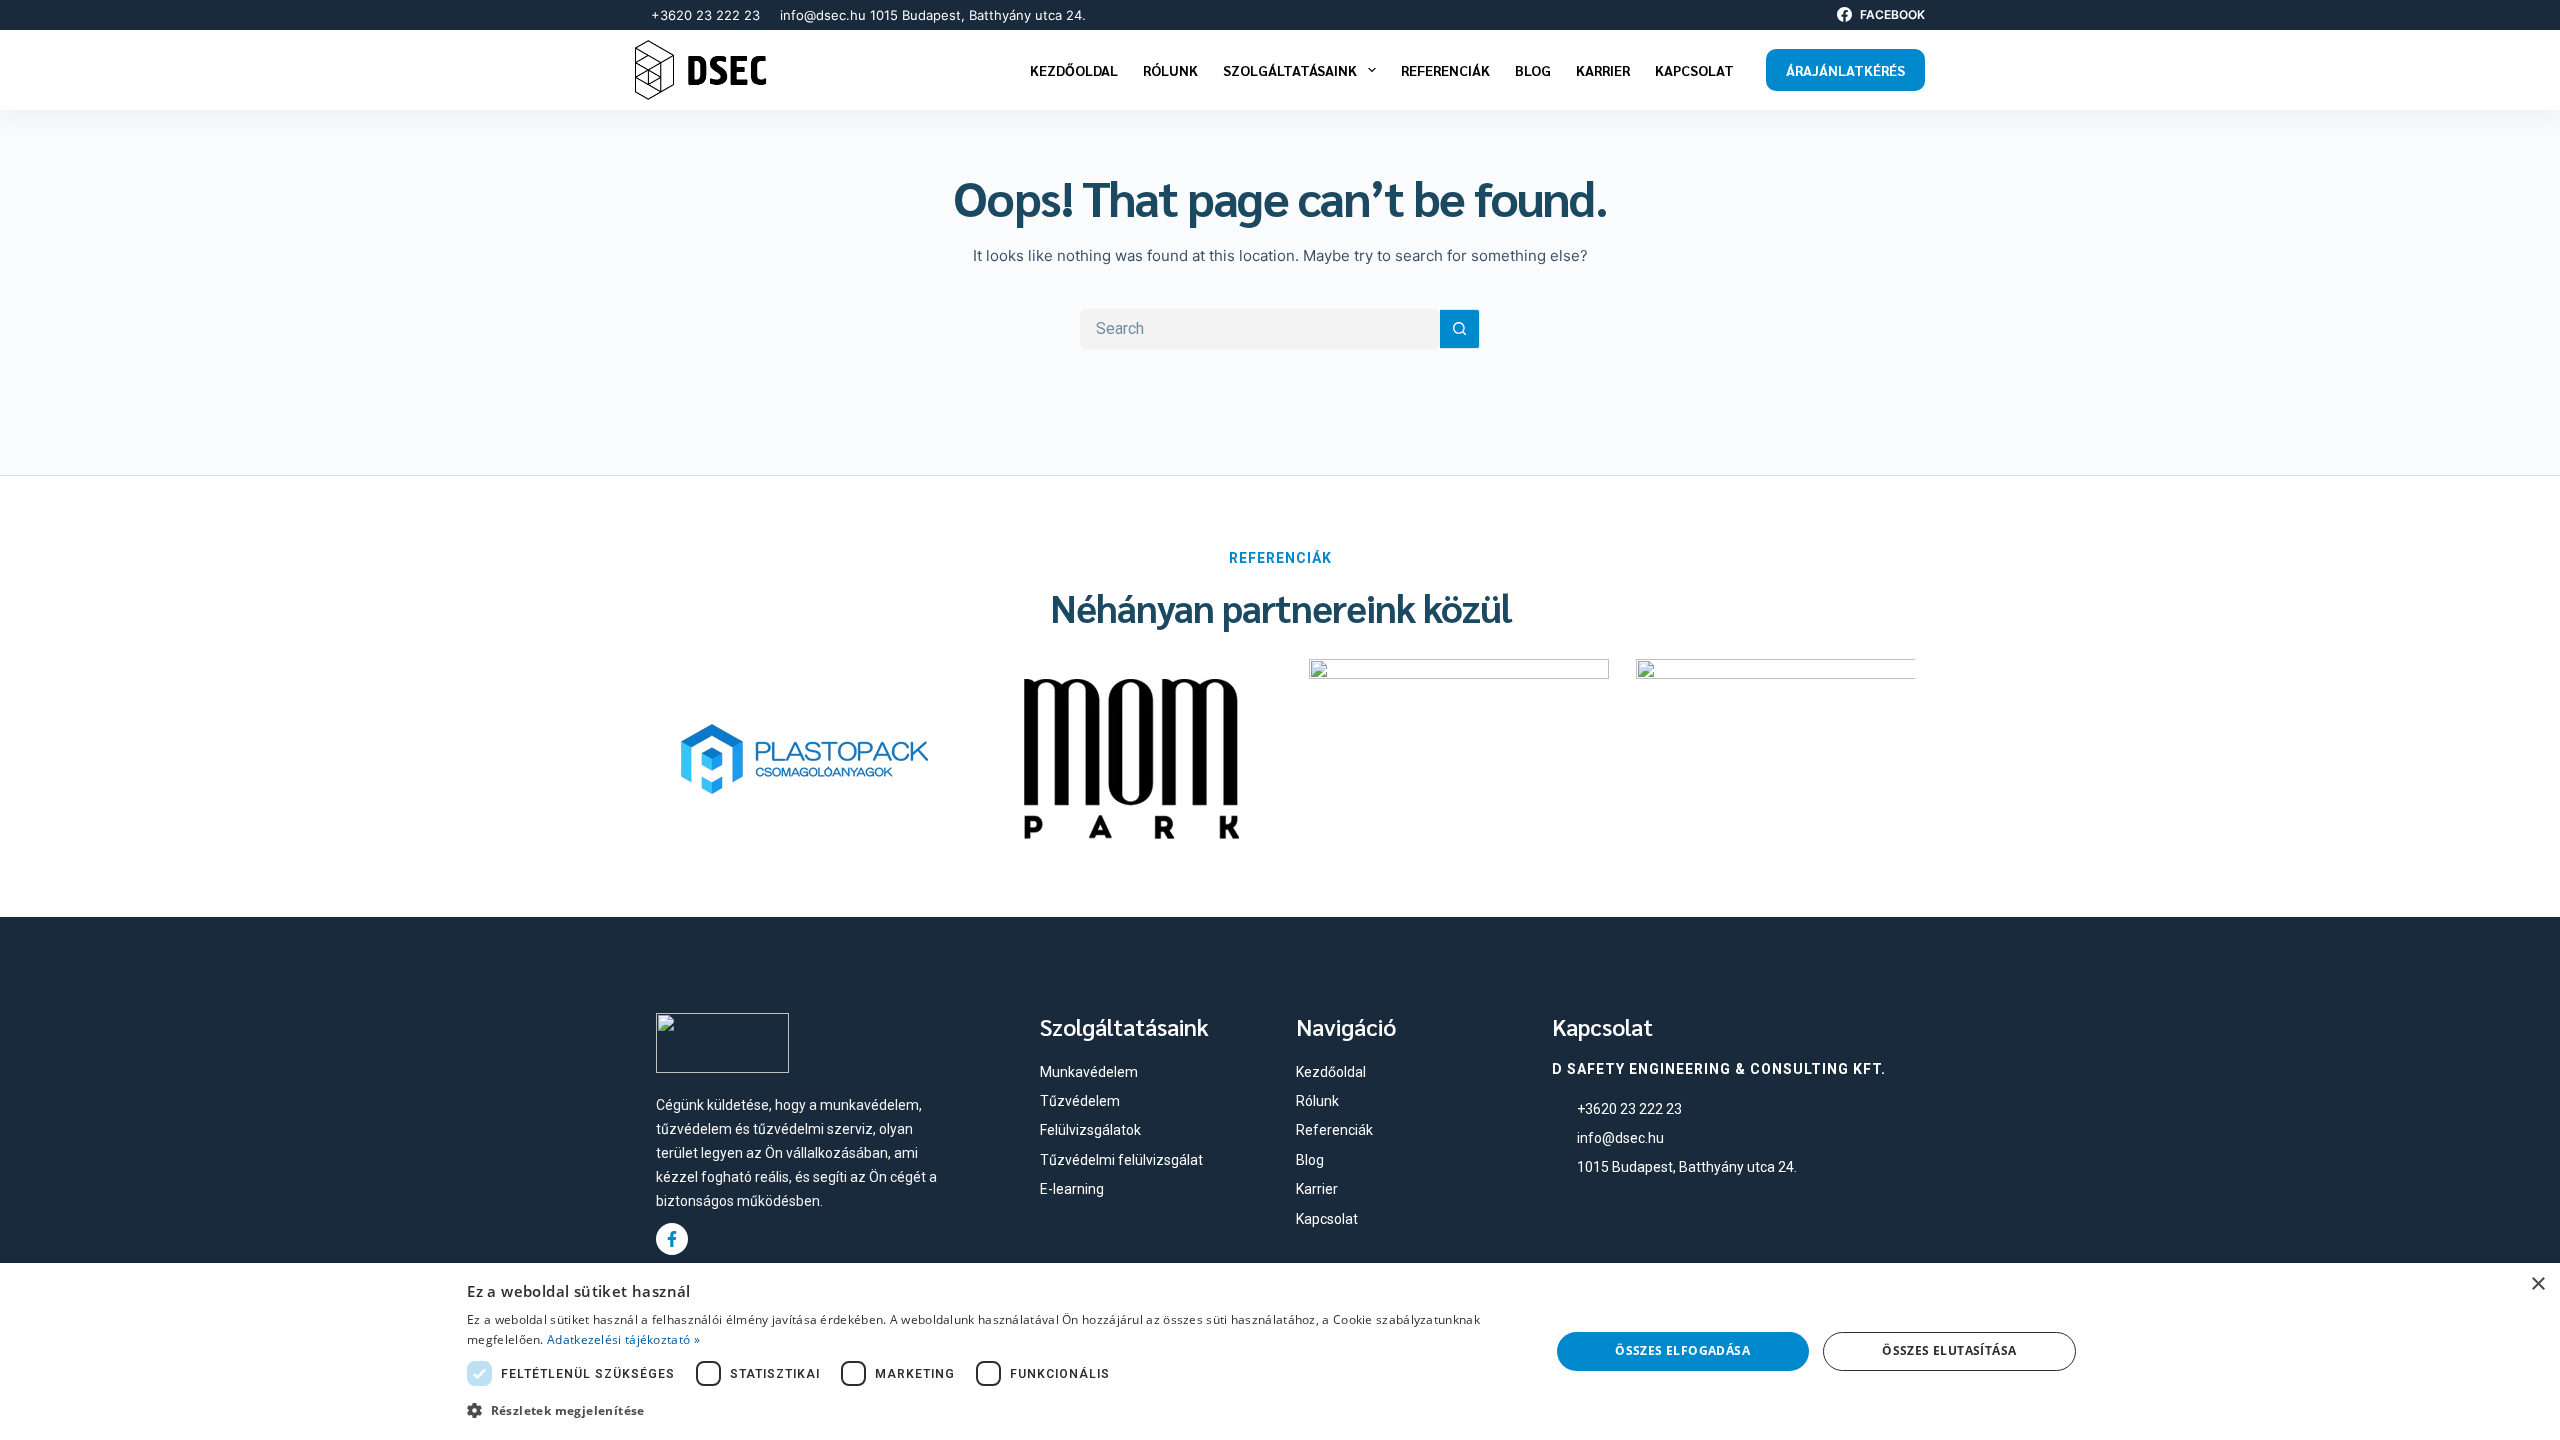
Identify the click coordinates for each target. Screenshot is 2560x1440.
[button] (992, 1411)
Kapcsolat (1694, 70)
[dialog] (1280, 1351)
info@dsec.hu (823, 15)
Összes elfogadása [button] (1682, 1350)
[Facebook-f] (672, 1239)
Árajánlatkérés (1845, 70)
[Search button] (1460, 329)
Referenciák (1445, 70)
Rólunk (1170, 70)
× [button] (2537, 1284)
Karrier (1603, 70)
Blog (1533, 70)
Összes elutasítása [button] (1949, 1350)
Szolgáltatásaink (1290, 70)
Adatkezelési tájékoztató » (623, 1339)
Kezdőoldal (1074, 70)
